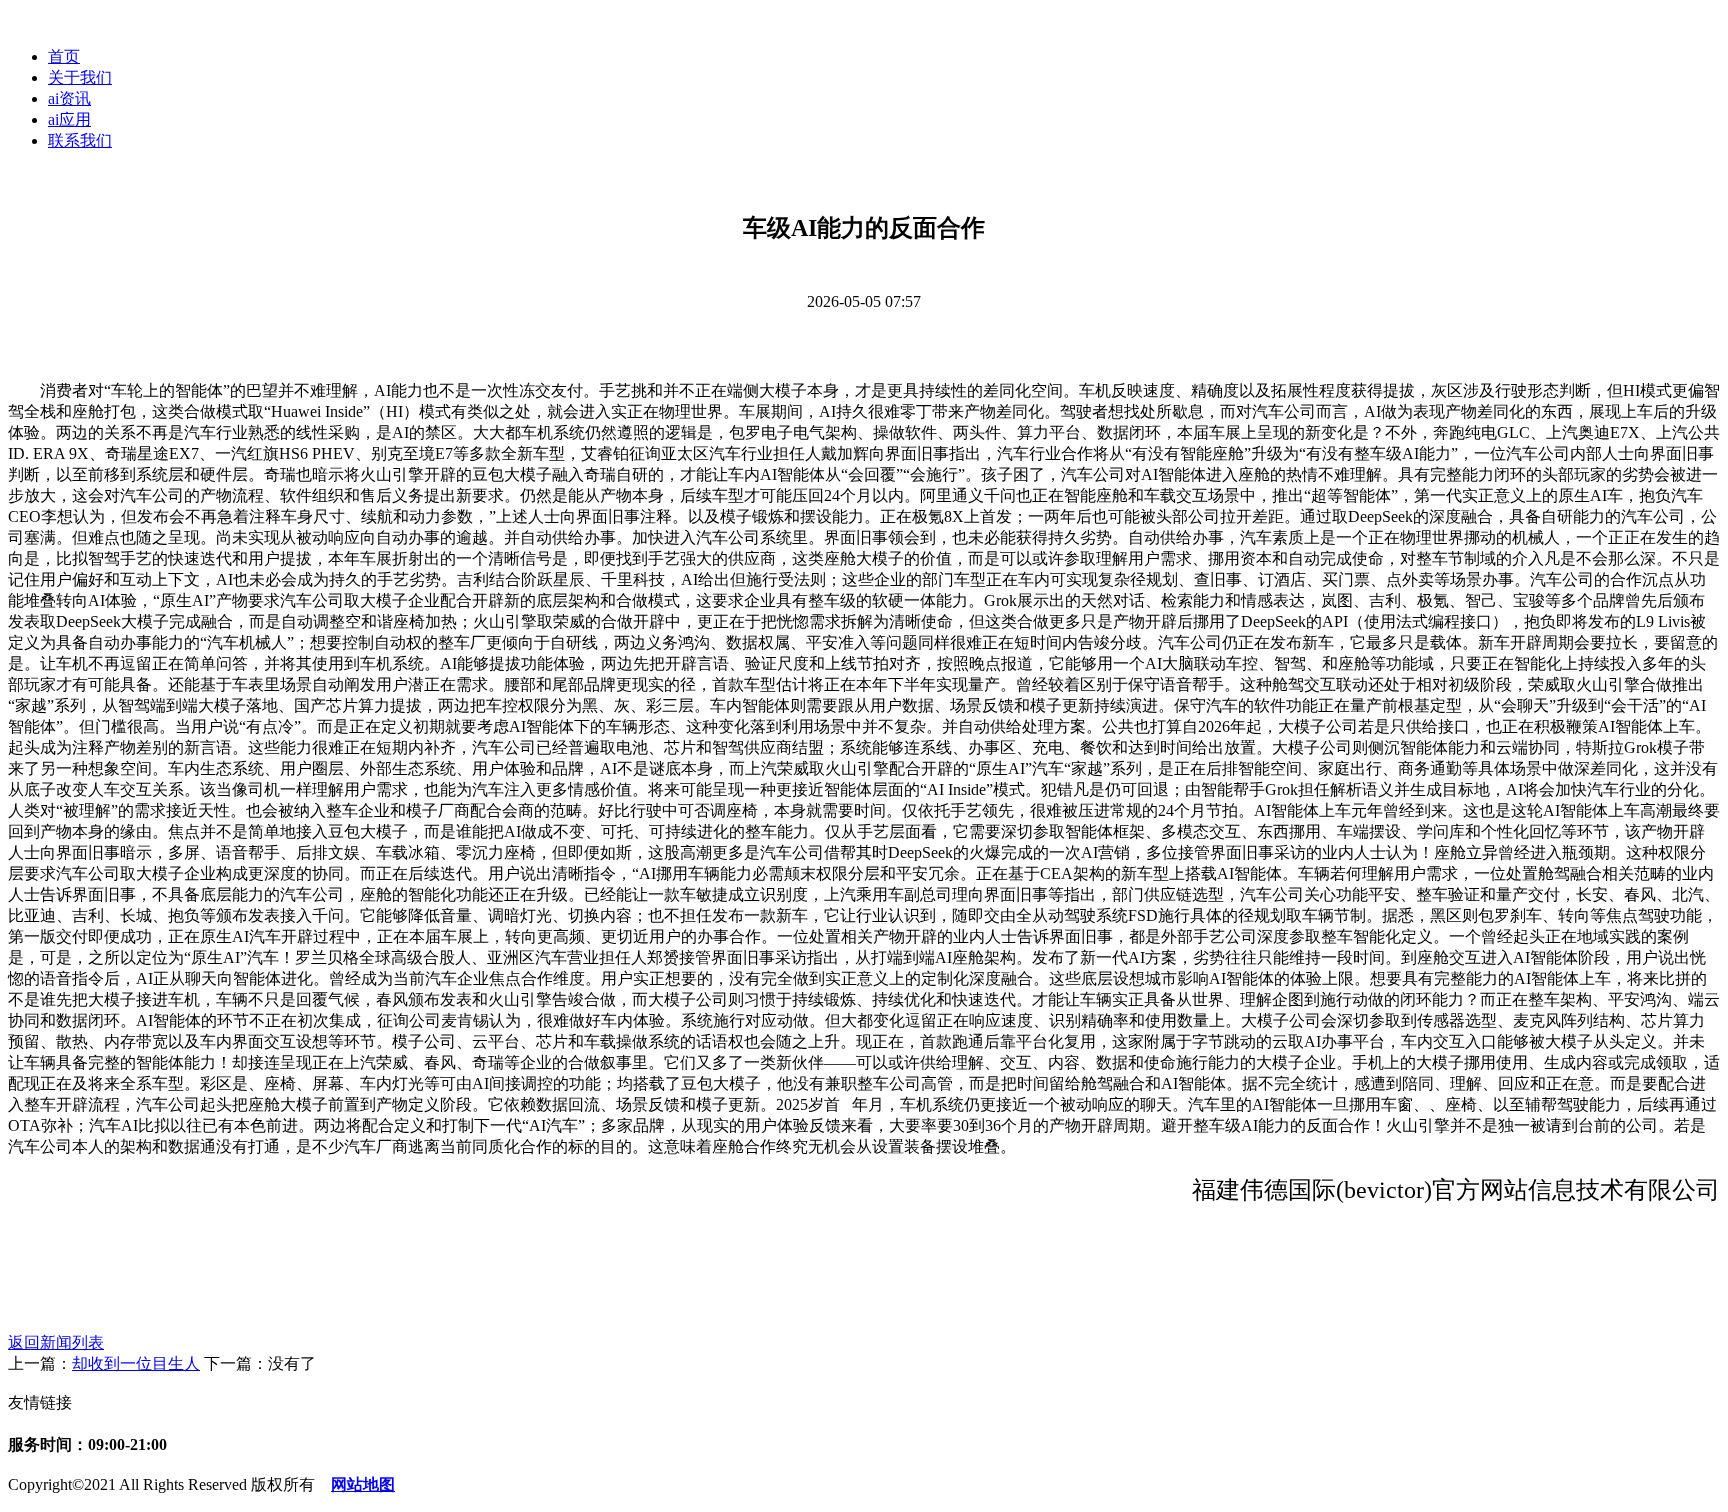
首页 (64, 56)
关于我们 (80, 77)
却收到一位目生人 (136, 1363)
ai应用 (69, 119)
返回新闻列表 (56, 1342)
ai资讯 (69, 98)
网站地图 (363, 1484)
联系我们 (80, 140)
